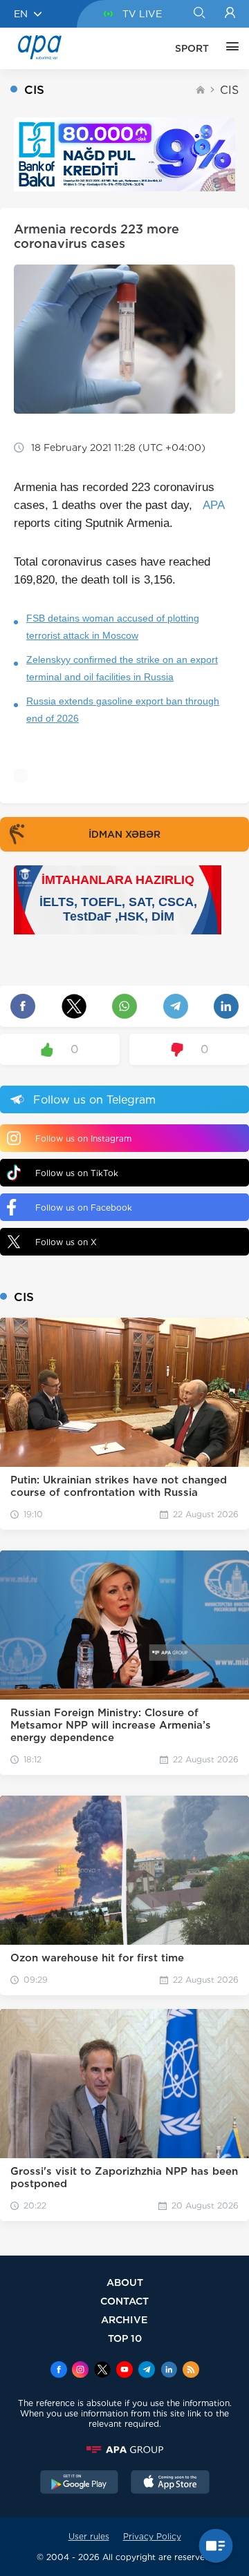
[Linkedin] (169, 2371)
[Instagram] (80, 2371)
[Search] (199, 14)
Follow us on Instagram (83, 1138)
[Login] (230, 14)
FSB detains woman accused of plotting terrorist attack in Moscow (113, 627)
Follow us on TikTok (77, 1173)
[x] (102, 2371)
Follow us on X (66, 1242)
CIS (229, 90)
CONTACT (124, 2301)
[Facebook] (59, 2371)
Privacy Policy (152, 2536)
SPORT (192, 48)
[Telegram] (147, 2371)
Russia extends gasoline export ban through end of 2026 (123, 710)
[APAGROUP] (124, 2450)
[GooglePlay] (80, 2483)
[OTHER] (229, 48)
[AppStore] (170, 2483)
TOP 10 (125, 2338)
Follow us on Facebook (84, 1208)
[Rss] (191, 2371)
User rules (89, 2536)
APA (213, 505)
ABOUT (125, 2282)
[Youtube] (124, 2371)
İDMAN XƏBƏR (124, 834)
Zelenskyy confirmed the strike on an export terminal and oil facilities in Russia (122, 668)
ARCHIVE (124, 2319)
